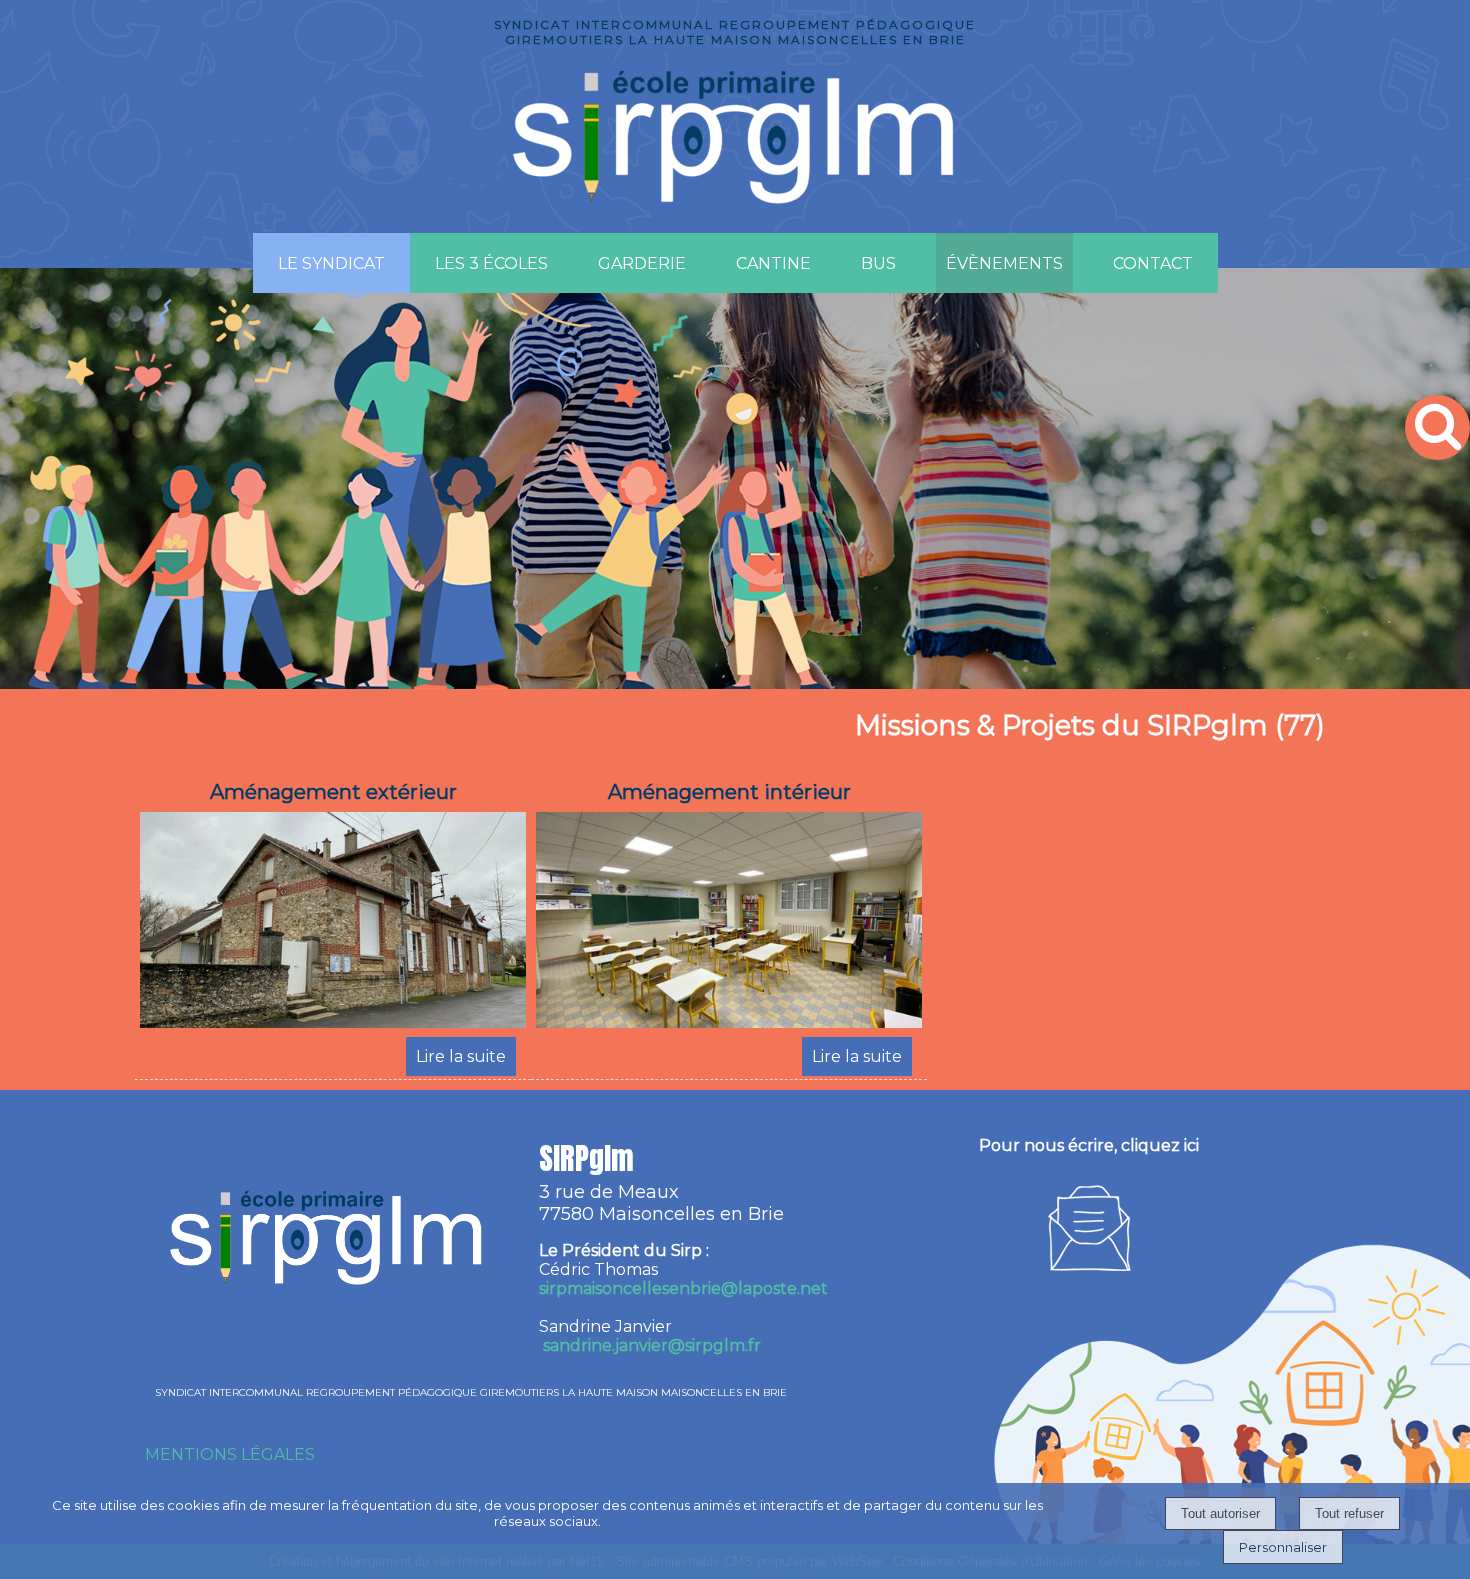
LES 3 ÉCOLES (491, 263)
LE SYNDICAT (331, 263)
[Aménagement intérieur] (729, 923)
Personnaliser (1283, 1547)
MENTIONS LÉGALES (230, 1454)
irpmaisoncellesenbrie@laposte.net (683, 1288)
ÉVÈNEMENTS (1004, 263)
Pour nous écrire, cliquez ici (1089, 1145)
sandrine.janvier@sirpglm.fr (652, 1345)
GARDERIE (642, 263)
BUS (878, 263)
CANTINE (773, 263)
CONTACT (1153, 263)
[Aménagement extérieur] (333, 923)
